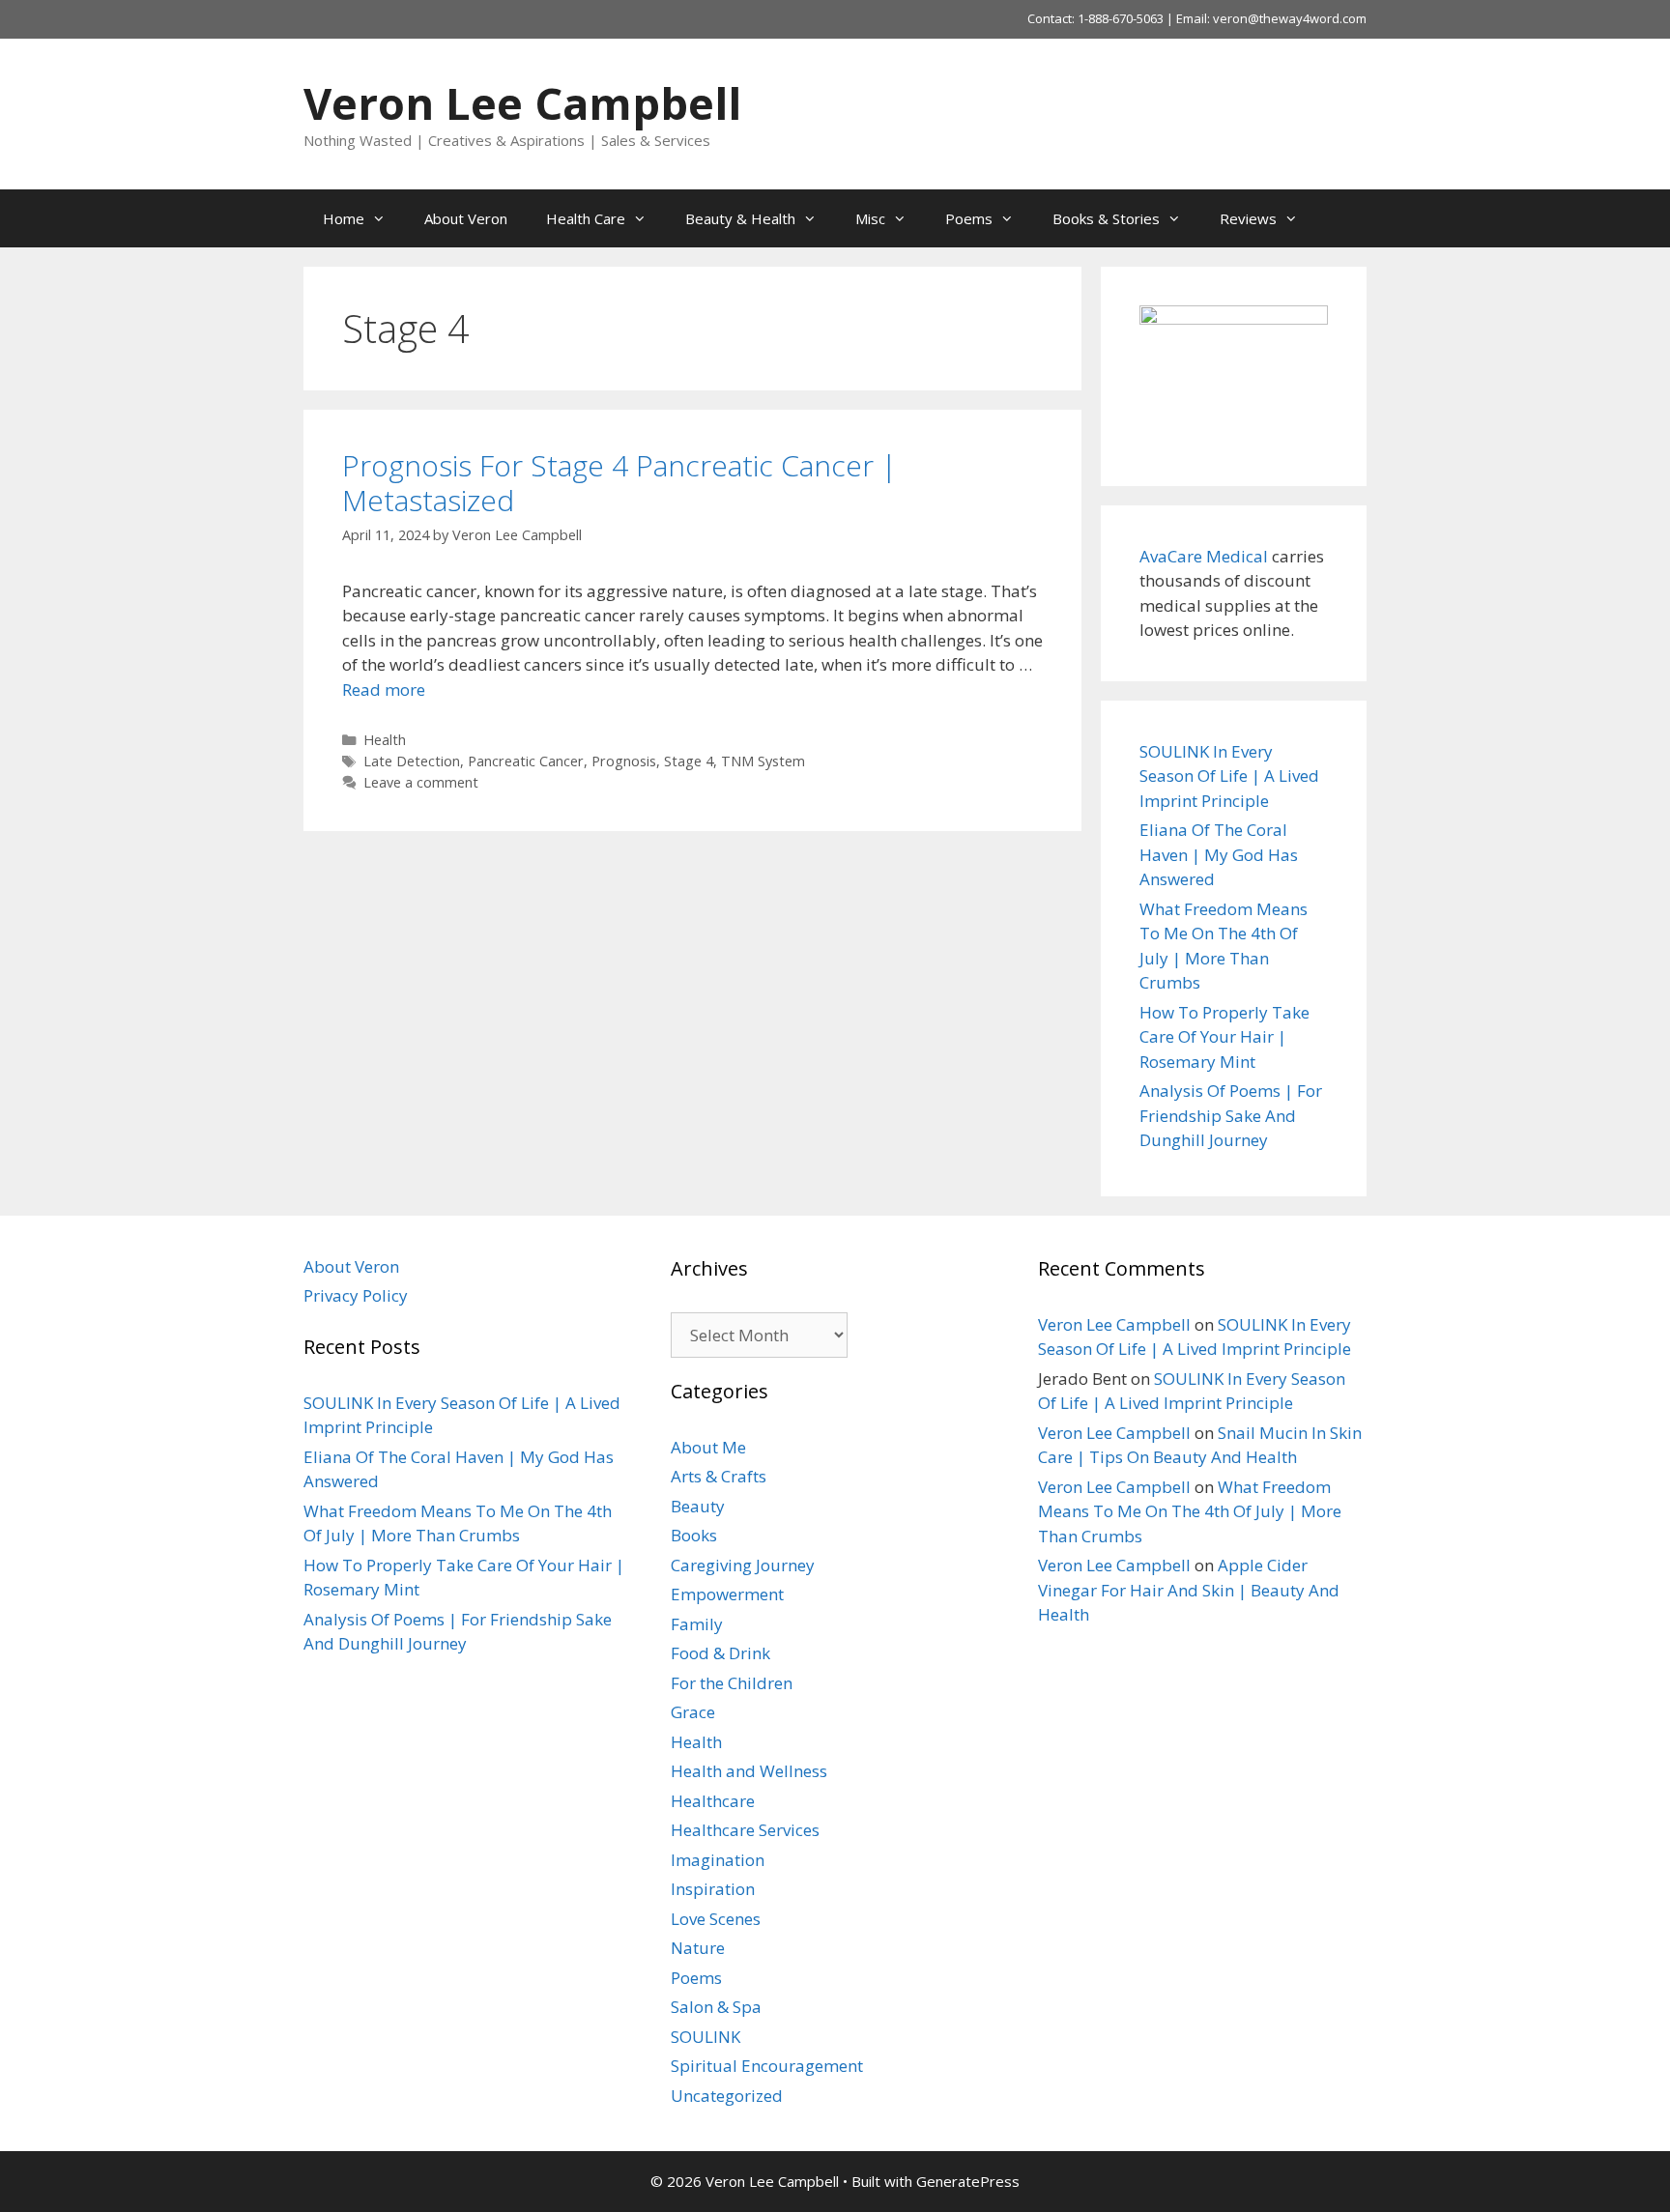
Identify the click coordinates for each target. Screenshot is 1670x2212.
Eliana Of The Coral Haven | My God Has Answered (1219, 854)
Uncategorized (727, 2096)
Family (697, 1624)
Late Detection (412, 761)
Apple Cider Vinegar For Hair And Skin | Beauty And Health (1189, 1590)
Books (694, 1535)
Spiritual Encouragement (767, 2066)
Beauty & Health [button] (740, 218)
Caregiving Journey (743, 1565)
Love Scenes (716, 1919)
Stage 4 (689, 761)
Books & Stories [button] (1106, 218)
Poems (696, 1978)
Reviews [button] (1248, 218)
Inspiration (713, 1889)
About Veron (466, 218)
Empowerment (727, 1594)
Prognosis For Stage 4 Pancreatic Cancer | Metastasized (619, 483)
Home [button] (344, 218)
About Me (708, 1447)
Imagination (718, 1860)
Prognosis (624, 761)
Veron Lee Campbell (522, 103)
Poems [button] (969, 218)
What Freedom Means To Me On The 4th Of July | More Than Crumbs (1190, 1511)
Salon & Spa (716, 2007)
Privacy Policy (356, 1295)
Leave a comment (421, 782)
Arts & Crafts (719, 1476)
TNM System (763, 761)
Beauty (698, 1506)
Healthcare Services (745, 1830)
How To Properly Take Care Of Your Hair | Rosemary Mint (1224, 1037)
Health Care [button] (586, 218)
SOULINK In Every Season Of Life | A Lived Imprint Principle (1229, 776)
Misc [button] (870, 218)
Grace (693, 1712)
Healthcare (713, 1801)
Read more (384, 689)
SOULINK (705, 2037)
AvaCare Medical (1204, 556)
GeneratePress (968, 2181)
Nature (698, 1948)
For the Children (732, 1683)
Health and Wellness (749, 1771)
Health (385, 740)
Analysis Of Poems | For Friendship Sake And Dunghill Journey (1231, 1115)
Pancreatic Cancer (526, 761)
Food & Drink (720, 1653)
